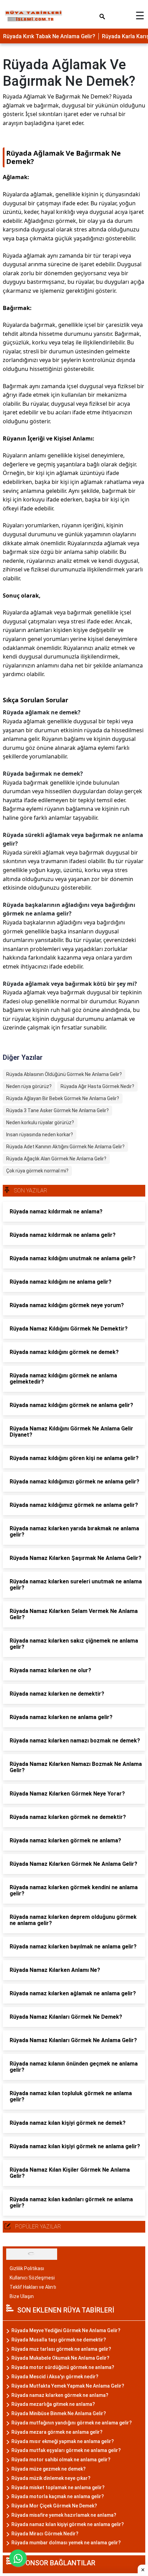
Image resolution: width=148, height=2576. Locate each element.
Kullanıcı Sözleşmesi (32, 2278)
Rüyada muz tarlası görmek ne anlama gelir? (61, 2349)
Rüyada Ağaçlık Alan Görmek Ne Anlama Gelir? (56, 1159)
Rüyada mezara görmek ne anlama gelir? (57, 2432)
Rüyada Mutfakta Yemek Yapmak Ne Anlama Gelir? (68, 2386)
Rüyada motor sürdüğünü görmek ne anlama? (63, 2367)
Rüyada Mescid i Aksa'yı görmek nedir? (55, 2377)
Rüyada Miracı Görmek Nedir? (45, 2534)
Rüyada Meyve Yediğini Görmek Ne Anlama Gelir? (66, 2330)
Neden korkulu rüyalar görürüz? (40, 1123)
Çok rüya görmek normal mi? (37, 1171)
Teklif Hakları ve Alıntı (33, 2287)
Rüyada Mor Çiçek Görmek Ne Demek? (54, 2506)
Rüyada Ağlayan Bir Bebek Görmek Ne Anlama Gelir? (63, 1098)
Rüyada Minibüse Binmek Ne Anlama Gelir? (59, 2413)
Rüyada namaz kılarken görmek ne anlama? (60, 2395)
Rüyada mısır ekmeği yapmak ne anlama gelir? (63, 2441)
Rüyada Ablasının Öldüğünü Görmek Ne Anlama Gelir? (64, 1074)
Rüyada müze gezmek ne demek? (49, 2469)
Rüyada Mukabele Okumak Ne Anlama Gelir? (60, 2358)
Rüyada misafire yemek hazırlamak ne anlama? (64, 2515)
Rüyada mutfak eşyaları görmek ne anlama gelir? (66, 2450)
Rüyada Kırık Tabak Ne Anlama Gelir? (49, 36)
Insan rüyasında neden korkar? (40, 1135)
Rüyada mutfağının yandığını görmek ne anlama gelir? (72, 2423)
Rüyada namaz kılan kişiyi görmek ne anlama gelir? (68, 2524)
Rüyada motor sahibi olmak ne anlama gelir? (61, 2460)
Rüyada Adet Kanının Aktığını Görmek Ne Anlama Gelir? (65, 1147)
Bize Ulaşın (22, 2296)
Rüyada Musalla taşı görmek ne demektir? (59, 2340)
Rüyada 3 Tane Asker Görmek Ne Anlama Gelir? (57, 1110)
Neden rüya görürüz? (29, 1086)
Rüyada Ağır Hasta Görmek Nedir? (97, 1086)
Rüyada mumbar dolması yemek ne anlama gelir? (66, 2543)
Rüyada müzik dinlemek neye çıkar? (51, 2478)
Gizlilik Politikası (27, 2268)
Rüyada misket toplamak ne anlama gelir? (58, 2487)
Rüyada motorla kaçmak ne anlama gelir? (58, 2496)
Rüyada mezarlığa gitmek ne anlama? (53, 2404)
